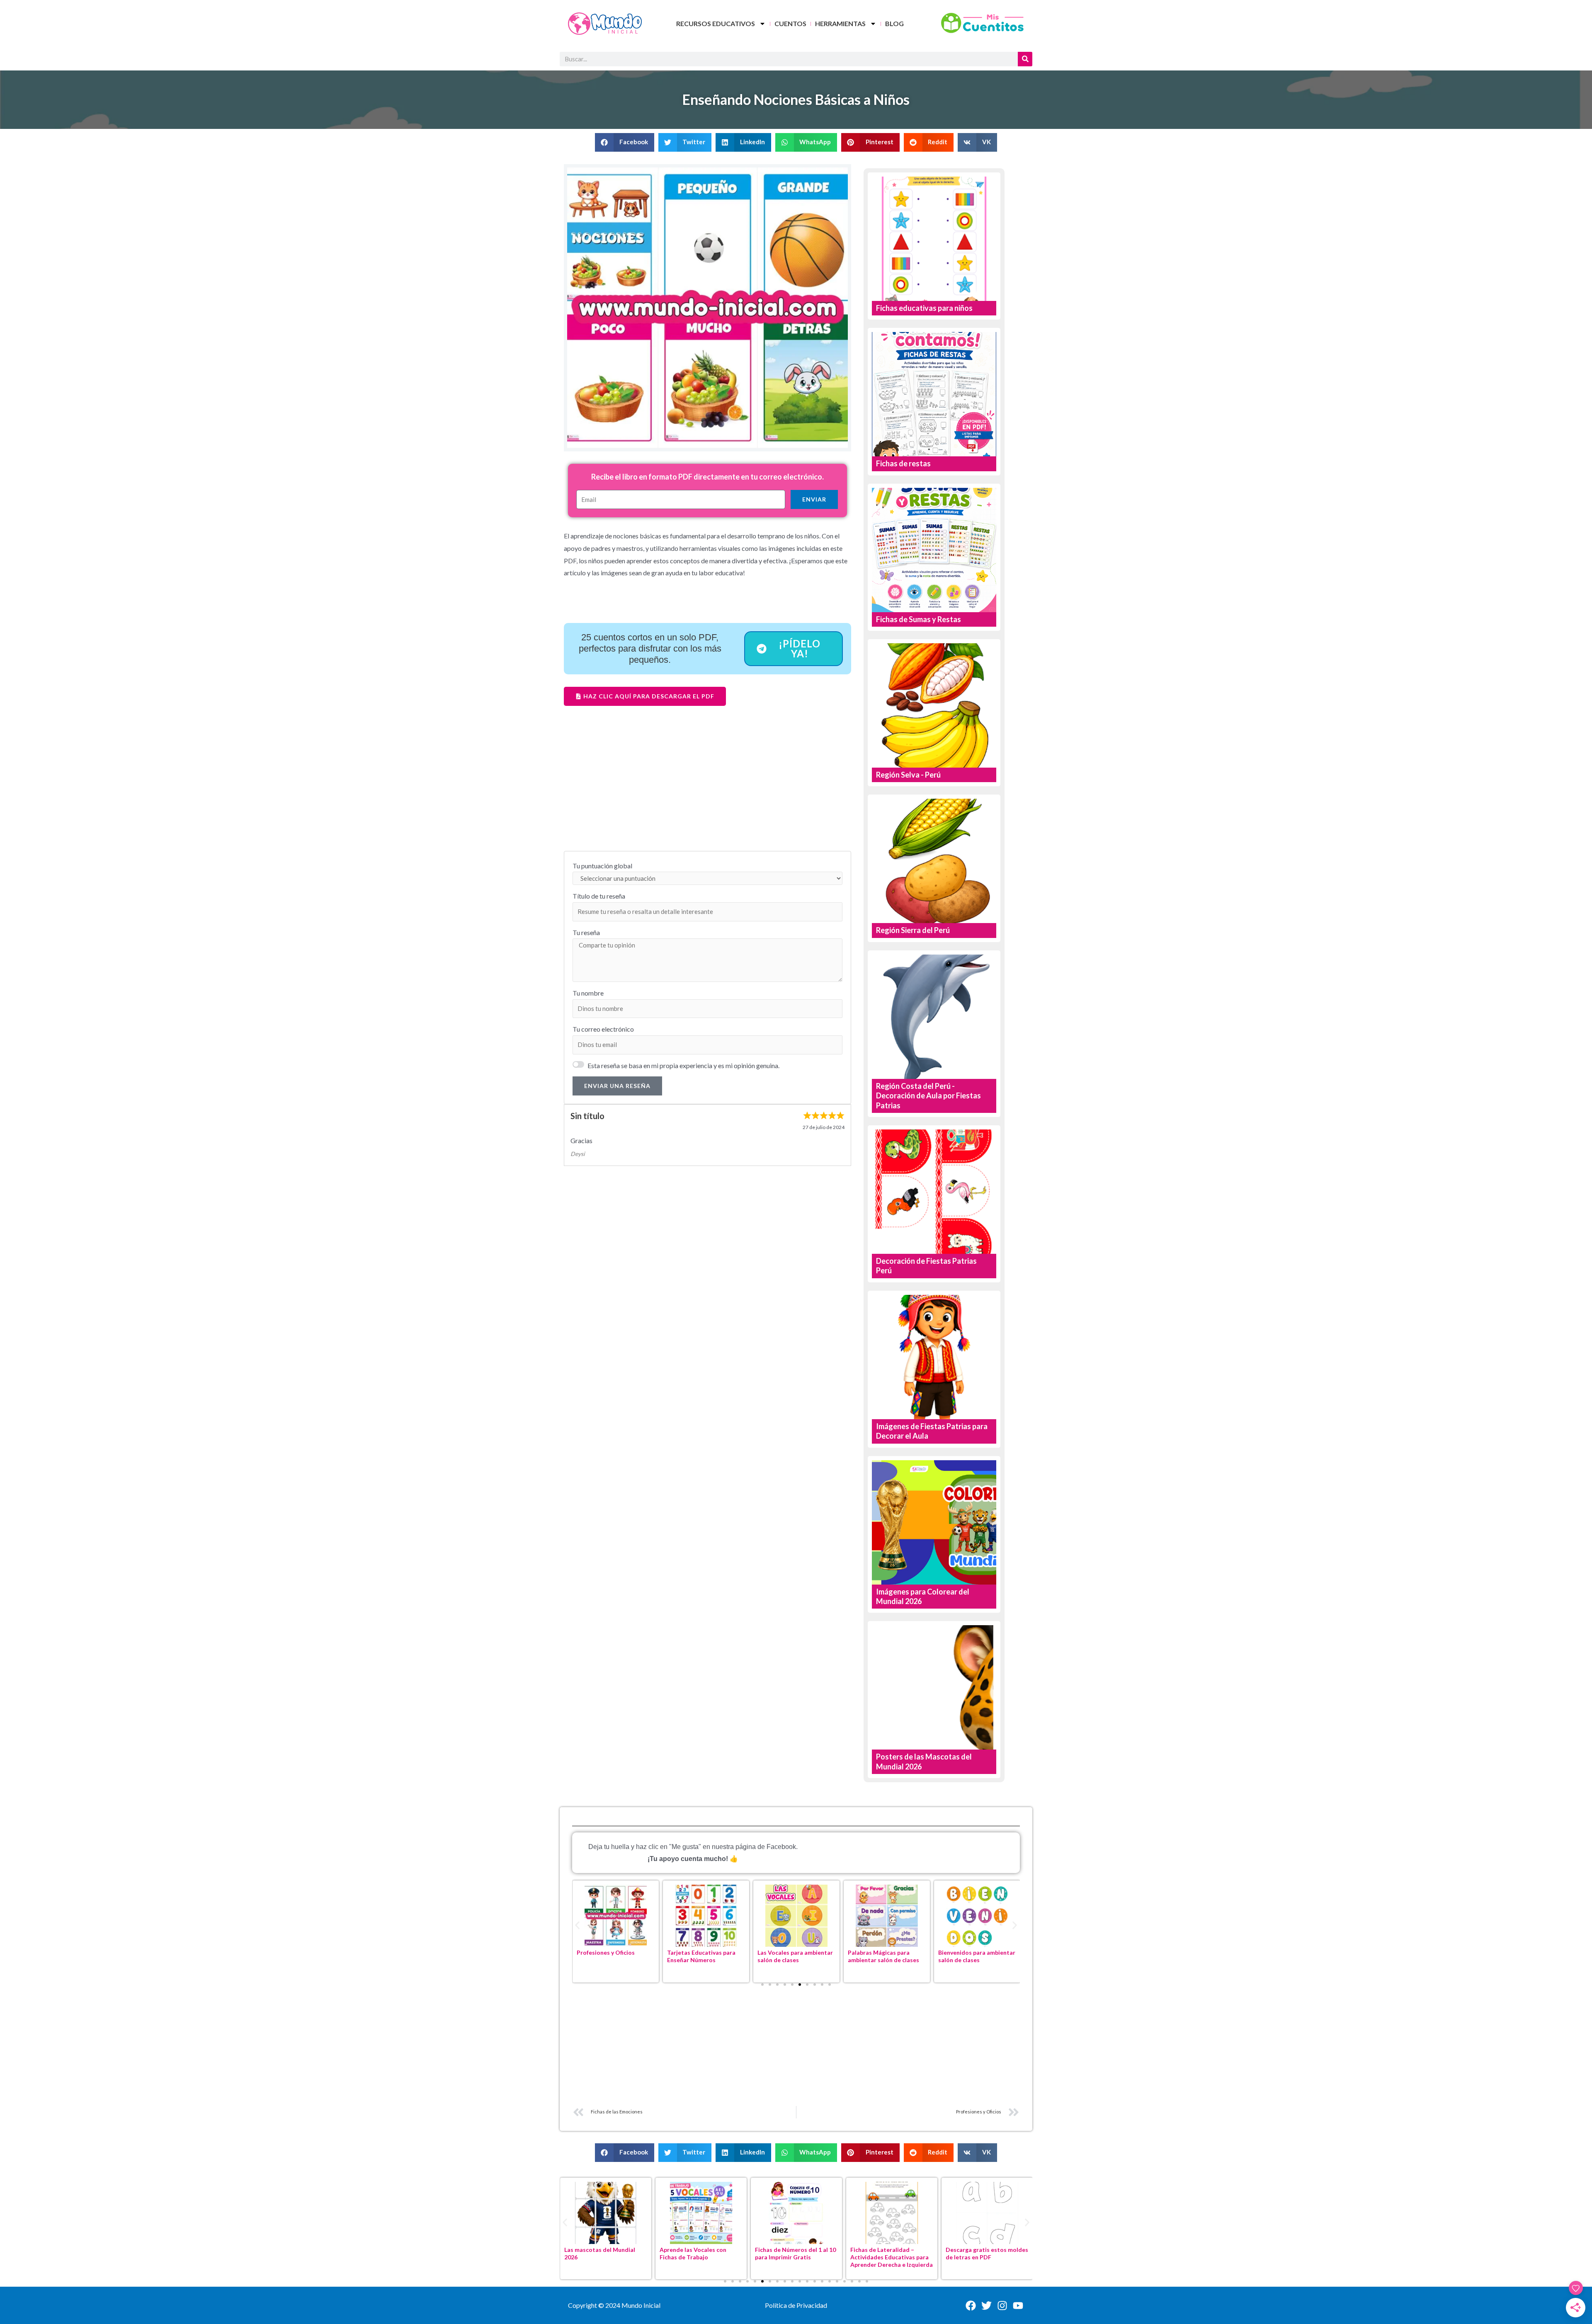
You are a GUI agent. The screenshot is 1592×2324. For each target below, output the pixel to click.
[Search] (1025, 59)
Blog (894, 23)
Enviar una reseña (617, 1086)
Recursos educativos (716, 23)
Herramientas (840, 23)
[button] (625, 142)
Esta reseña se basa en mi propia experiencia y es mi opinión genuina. (683, 1065)
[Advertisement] (707, 785)
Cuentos (790, 23)
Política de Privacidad (796, 2305)
